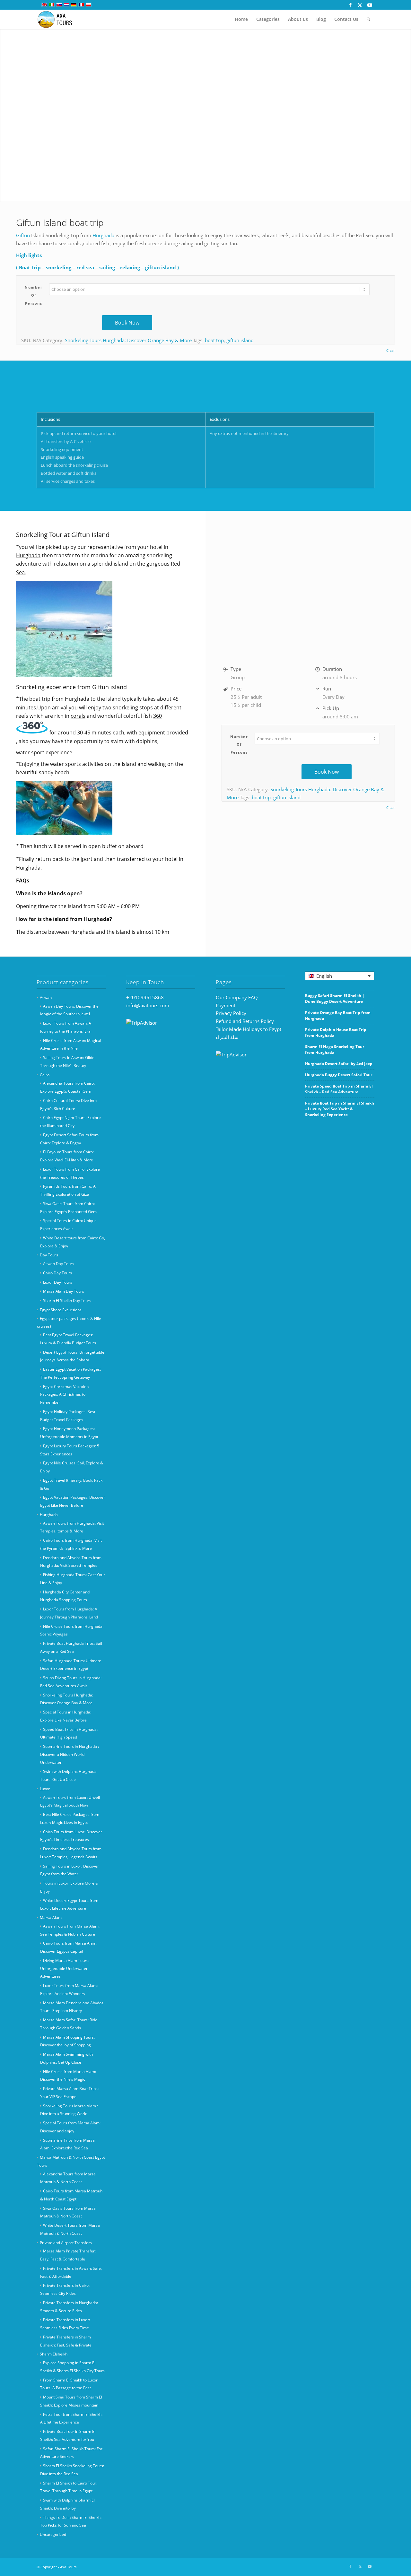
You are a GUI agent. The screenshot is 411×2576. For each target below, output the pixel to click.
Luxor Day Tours (58, 1282)
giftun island (240, 340)
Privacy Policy (231, 1013)
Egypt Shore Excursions (61, 1310)
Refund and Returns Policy (245, 1021)
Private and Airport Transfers (66, 2243)
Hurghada (103, 235)
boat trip (214, 340)
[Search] (368, 19)
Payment (226, 1005)
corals (78, 716)
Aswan (46, 997)
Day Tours (49, 1255)
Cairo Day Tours (57, 1273)
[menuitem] (241, 19)
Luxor (45, 1789)
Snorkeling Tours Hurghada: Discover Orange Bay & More (128, 340)
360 (157, 716)
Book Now (127, 323)
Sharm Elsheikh (54, 2354)
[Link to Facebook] (350, 5)
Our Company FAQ (237, 997)
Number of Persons (34, 295)
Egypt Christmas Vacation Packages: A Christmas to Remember (64, 1395)
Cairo (45, 1075)
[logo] (59, 19)
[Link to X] (360, 5)
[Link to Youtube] (370, 5)
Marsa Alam (51, 1917)
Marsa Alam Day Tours (64, 1291)
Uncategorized (53, 2534)
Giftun (23, 235)
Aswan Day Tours (59, 1264)
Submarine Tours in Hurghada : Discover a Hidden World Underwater (70, 1754)
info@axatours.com (148, 1005)
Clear (390, 350)
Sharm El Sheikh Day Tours (67, 1301)
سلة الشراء (227, 1037)
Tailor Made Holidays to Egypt (249, 1029)
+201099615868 (145, 997)
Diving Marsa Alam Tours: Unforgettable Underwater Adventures (65, 1969)
